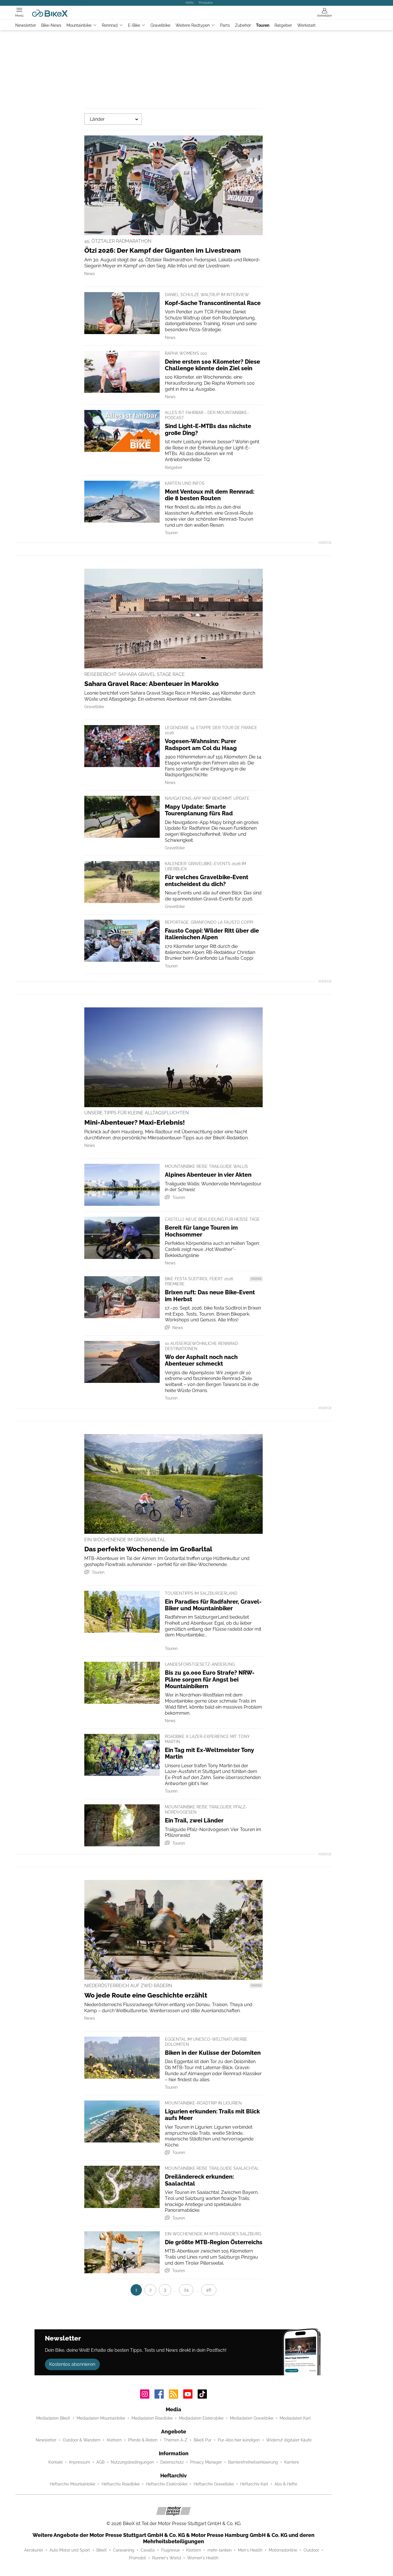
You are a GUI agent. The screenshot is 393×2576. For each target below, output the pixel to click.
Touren (263, 25)
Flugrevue (170, 2550)
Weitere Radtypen (193, 25)
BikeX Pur (203, 2440)
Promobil (137, 2558)
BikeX (102, 2550)
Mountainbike (79, 25)
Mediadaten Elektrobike (201, 2418)
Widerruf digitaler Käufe (289, 2440)
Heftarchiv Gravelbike (214, 2484)
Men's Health (250, 2550)
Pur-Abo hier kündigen (239, 2440)
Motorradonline (283, 2550)
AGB (100, 2462)
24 (186, 2290)
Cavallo (148, 2550)
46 (209, 2290)
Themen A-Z (175, 2440)
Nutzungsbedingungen (132, 2462)
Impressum (80, 2462)
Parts (225, 25)
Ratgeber (283, 25)
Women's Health (203, 2558)
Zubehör (243, 25)
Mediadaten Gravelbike (252, 2418)
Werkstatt (306, 25)
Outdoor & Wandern (82, 2440)
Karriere (292, 2462)
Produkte (206, 3)
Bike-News (51, 25)
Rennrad (110, 25)
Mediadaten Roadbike (152, 2418)
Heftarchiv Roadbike (121, 2484)
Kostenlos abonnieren (72, 2364)
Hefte (190, 3)
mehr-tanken (220, 2550)
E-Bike (134, 25)
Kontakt (56, 2462)
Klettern (114, 2440)
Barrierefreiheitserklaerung (253, 2462)
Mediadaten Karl (295, 2418)
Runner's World (167, 2558)
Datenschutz (172, 2462)
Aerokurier (34, 2550)
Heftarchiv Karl (254, 2484)
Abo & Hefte (286, 2484)
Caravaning (124, 2550)
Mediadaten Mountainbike (101, 2418)
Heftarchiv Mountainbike (73, 2484)
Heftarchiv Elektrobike (167, 2484)
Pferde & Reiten (143, 2440)
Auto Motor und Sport (70, 2550)
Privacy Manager (206, 2462)
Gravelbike (160, 25)
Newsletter (26, 25)
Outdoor (311, 2550)
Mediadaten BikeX (53, 2418)
